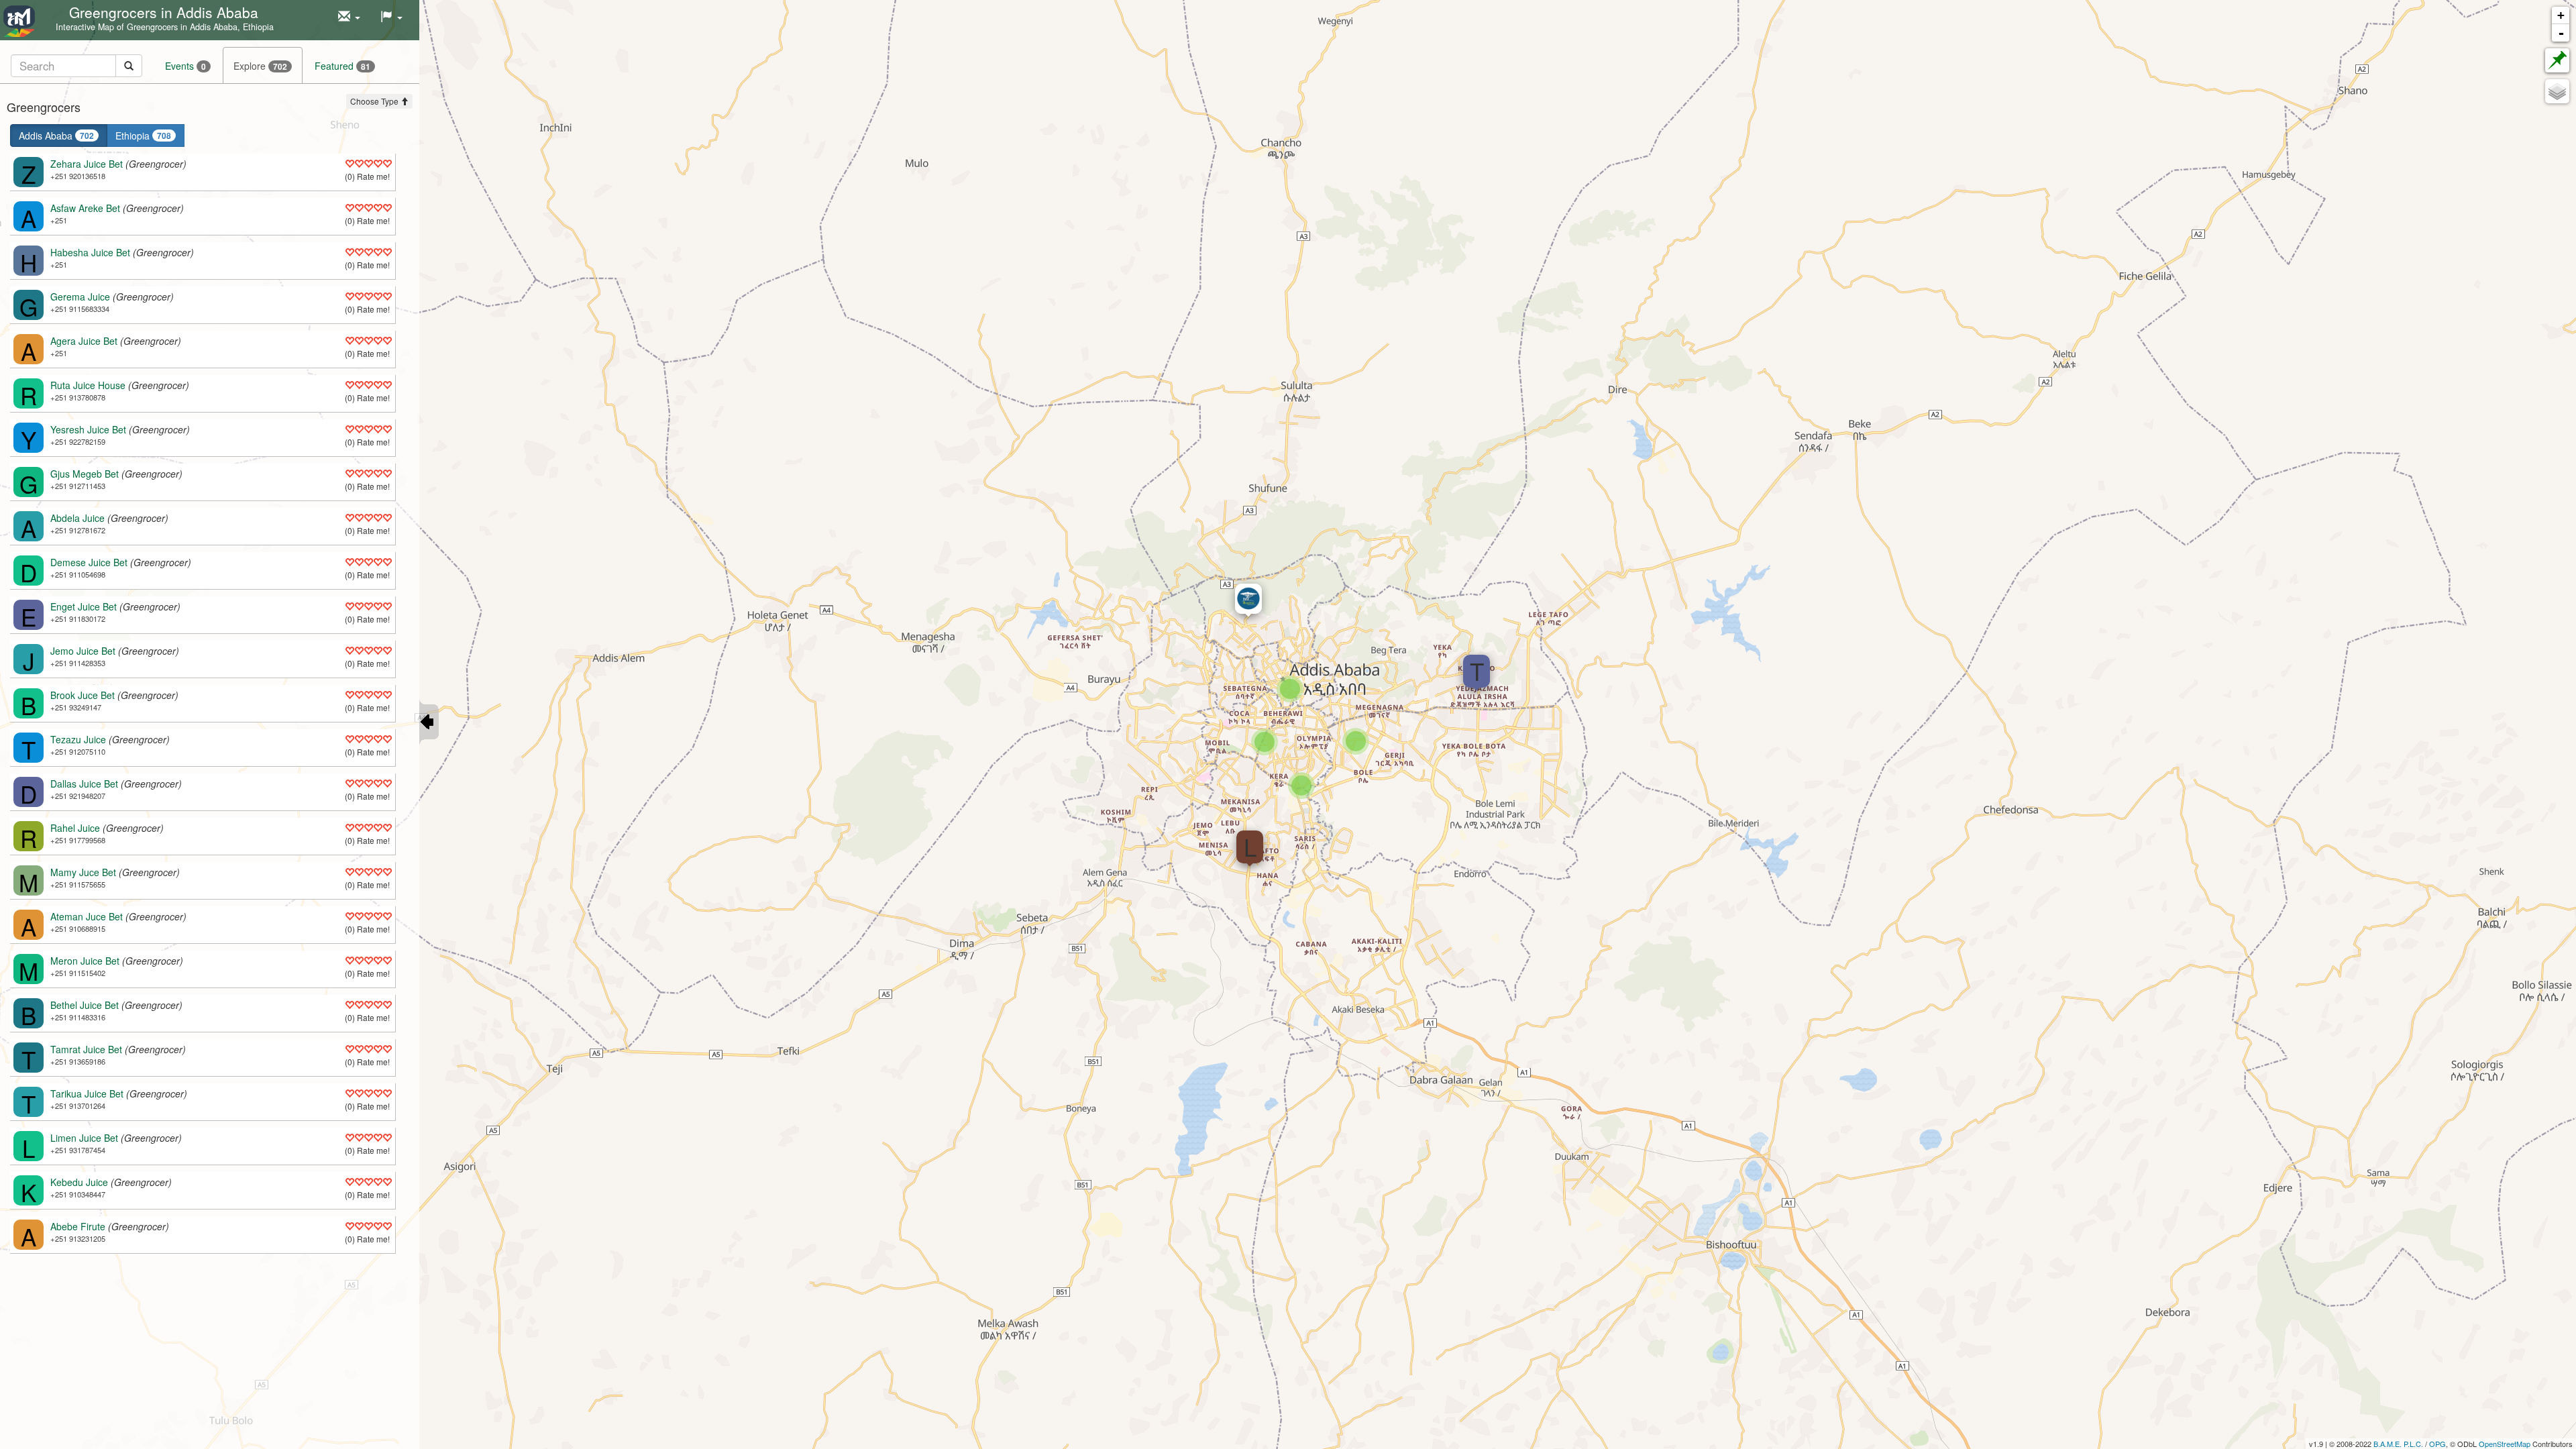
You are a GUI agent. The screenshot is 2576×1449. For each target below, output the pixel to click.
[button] (349, 17)
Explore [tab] (260, 66)
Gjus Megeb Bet (85, 474)
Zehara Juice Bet (87, 164)
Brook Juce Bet (83, 695)
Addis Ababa (56, 136)
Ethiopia (143, 136)
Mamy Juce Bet (83, 872)
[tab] (76, 65)
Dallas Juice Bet (84, 784)
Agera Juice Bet (84, 341)
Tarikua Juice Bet (87, 1093)
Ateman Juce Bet (87, 916)
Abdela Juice (77, 518)
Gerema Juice (80, 297)
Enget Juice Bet (84, 606)
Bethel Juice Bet (85, 1005)
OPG (2437, 1444)
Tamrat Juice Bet (86, 1049)
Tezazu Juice (78, 739)
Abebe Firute (78, 1226)
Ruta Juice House (88, 385)
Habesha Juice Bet (90, 252)
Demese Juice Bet (89, 562)
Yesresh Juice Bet (88, 429)
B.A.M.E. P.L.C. (2398, 1444)
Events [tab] (185, 66)
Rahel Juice (75, 828)
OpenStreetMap (2505, 1444)
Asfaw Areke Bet (85, 208)
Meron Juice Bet (85, 961)
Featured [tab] (342, 66)
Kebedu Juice (79, 1182)
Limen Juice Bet (84, 1138)
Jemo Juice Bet (83, 651)
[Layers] (2557, 91)
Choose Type (375, 101)
